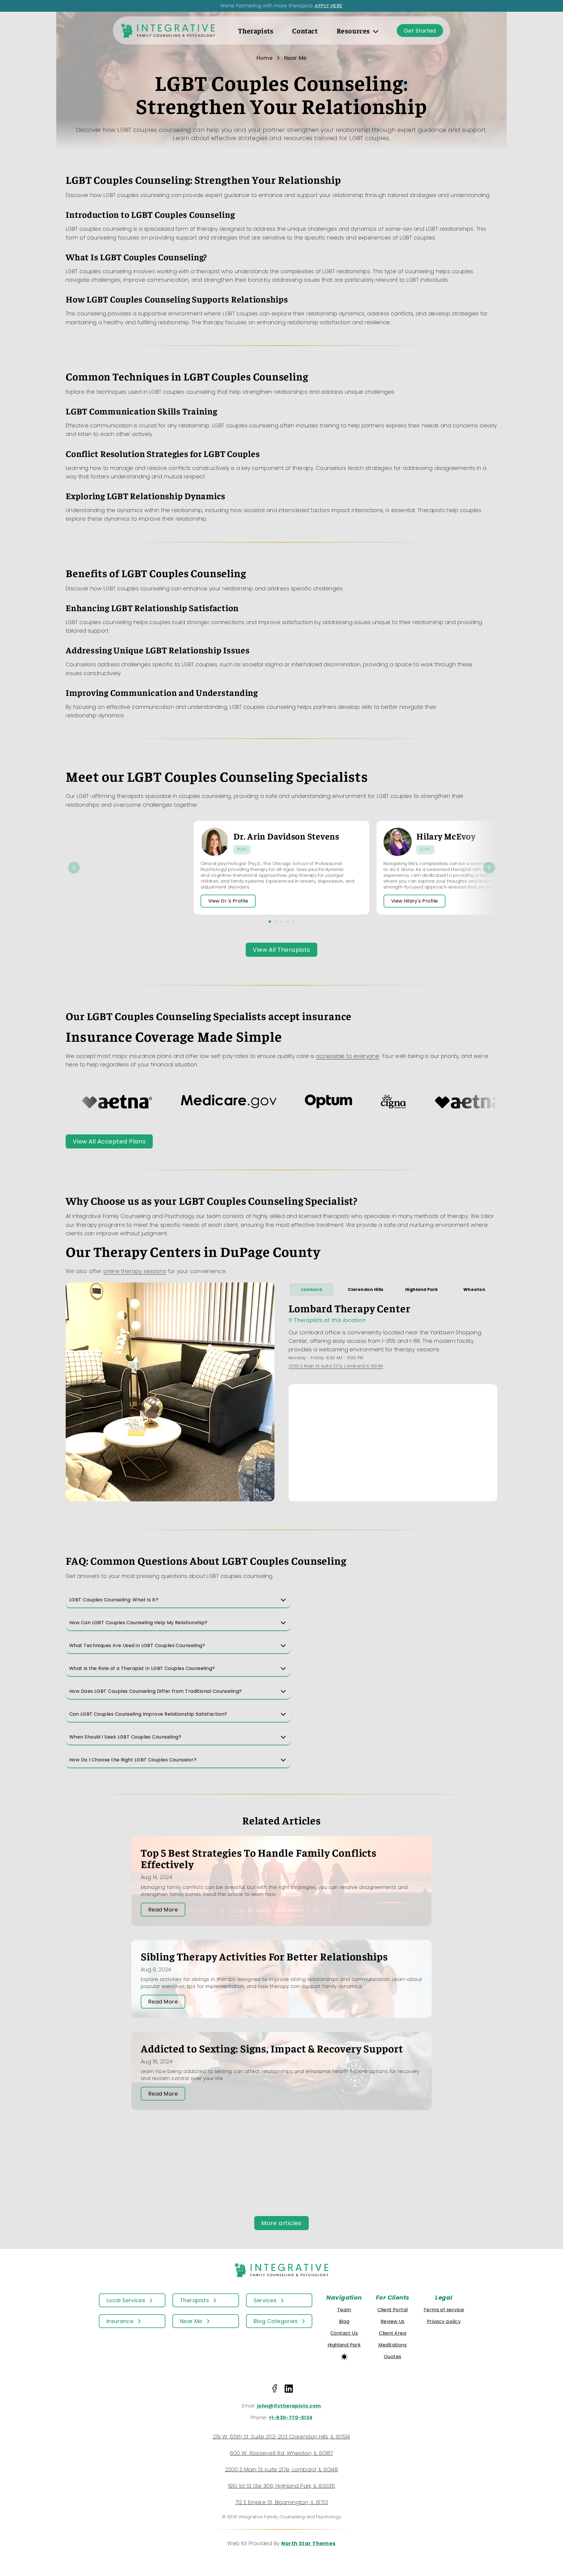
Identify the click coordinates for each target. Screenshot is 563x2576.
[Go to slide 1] (270, 922)
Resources (353, 30)
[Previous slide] (74, 868)
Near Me (295, 58)
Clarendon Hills (366, 1289)
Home (265, 58)
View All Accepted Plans (109, 1141)
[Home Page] (168, 30)
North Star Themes (308, 2543)
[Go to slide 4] (287, 922)
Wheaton (474, 1289)
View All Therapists (281, 950)
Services (265, 2300)
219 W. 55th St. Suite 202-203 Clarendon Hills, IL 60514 (281, 2437)
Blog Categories (276, 2321)
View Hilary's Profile (414, 901)
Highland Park (422, 1289)
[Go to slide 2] (276, 922)
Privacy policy (444, 2321)
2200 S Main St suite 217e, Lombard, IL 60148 (336, 1366)
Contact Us (344, 2333)
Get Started (420, 31)
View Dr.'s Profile (228, 901)
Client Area (392, 2333)
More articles (281, 2223)
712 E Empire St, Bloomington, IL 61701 (281, 2502)
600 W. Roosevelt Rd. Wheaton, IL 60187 (281, 2453)
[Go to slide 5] (293, 922)
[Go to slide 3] (281, 922)
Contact (305, 30)
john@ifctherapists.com (289, 2406)
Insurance (120, 2321)
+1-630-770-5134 (291, 2418)
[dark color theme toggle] (344, 2357)
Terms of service (444, 2310)
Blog (344, 2321)
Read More (163, 1910)
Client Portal (393, 2310)
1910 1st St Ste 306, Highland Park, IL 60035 (282, 2486)
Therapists (256, 30)
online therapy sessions (135, 1271)
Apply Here (329, 6)
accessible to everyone (347, 1056)
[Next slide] (489, 868)
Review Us (393, 2321)
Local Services (126, 2300)
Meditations (392, 2345)
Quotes (393, 2357)
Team (344, 2310)
